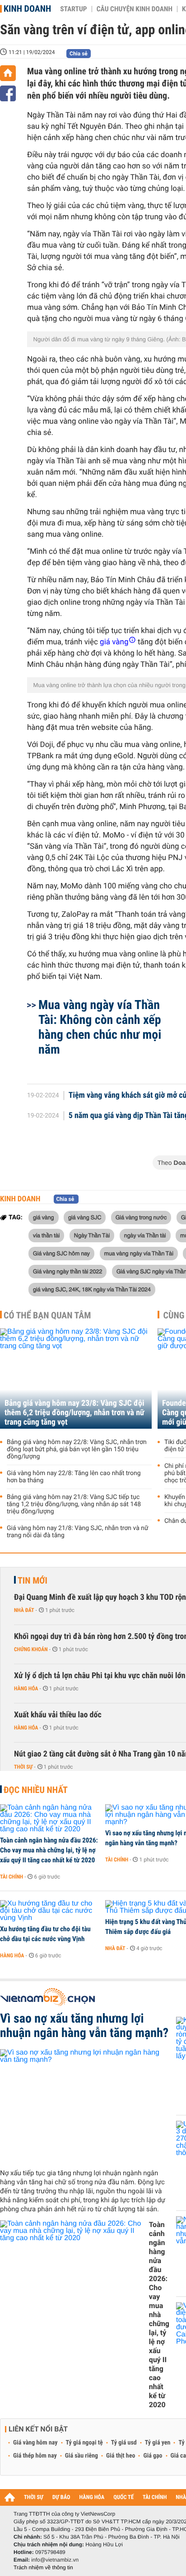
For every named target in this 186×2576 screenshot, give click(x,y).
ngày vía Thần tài (145, 1235)
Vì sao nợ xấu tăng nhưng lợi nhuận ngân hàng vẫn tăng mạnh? (84, 2026)
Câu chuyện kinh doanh (135, 9)
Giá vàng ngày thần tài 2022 (67, 1271)
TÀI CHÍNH (155, 2497)
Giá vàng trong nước (141, 1217)
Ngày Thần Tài (92, 1235)
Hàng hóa (26, 1689)
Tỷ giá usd (124, 2443)
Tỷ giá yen (158, 2443)
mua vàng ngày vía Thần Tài (139, 1253)
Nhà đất (24, 1610)
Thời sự (23, 1767)
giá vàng (44, 1217)
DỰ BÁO (61, 2497)
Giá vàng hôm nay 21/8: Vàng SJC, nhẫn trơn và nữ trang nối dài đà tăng (78, 1532)
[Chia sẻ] (8, 93)
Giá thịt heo (121, 2456)
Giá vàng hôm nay (35, 2443)
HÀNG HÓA (92, 2497)
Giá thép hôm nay (35, 2456)
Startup (73, 9)
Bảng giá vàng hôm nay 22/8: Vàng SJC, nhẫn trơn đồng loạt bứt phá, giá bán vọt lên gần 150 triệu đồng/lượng (77, 1449)
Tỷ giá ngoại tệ (84, 2443)
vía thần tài (46, 1235)
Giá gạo (153, 2456)
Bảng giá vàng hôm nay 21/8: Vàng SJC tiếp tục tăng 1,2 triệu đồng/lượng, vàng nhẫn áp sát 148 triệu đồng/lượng (74, 1504)
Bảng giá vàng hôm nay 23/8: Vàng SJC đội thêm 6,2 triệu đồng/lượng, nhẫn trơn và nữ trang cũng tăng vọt (74, 1413)
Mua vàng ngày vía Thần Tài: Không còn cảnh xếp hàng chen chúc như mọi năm (100, 1027)
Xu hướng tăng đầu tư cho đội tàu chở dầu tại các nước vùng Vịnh (45, 1934)
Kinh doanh (27, 9)
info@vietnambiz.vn (55, 2560)
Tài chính (12, 1877)
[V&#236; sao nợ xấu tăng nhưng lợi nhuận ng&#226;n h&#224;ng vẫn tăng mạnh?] (85, 2105)
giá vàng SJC (85, 1217)
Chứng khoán (31, 1649)
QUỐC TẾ (123, 2497)
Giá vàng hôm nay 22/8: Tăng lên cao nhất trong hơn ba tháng (74, 1477)
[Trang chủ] (8, 73)
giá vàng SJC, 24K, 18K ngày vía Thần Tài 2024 (92, 1289)
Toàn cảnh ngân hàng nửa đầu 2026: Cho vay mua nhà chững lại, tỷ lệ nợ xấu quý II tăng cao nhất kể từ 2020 (49, 1850)
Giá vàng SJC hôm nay (61, 1253)
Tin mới (33, 1580)
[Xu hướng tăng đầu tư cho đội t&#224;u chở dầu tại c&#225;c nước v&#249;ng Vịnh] (49, 1911)
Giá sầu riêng (81, 2456)
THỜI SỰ (34, 2497)
